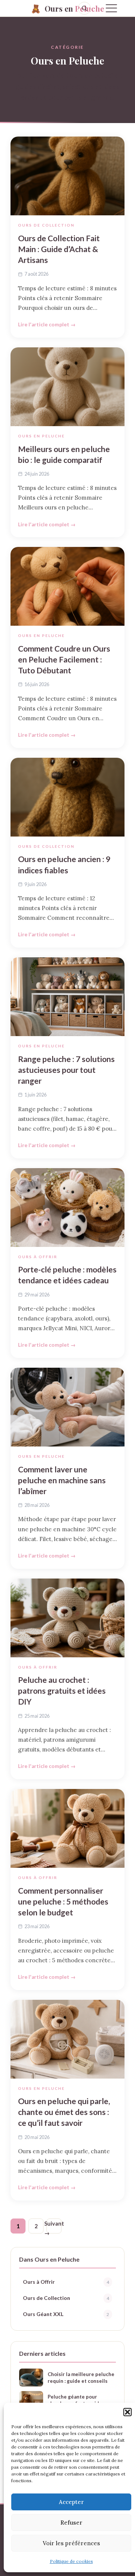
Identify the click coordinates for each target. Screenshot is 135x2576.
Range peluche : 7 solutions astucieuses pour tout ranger (66, 1070)
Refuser (71, 2523)
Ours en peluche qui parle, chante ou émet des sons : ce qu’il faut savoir (64, 2112)
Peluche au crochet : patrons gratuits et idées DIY (62, 1691)
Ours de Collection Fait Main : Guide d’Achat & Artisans (59, 249)
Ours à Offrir (38, 1257)
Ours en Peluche (41, 436)
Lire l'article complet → (47, 324)
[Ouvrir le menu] (111, 8)
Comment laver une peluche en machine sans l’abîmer (62, 1480)
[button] (127, 2412)
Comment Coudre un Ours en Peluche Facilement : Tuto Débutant (64, 659)
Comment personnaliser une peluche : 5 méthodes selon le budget (63, 1901)
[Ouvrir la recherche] (84, 8)
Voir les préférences (71, 2543)
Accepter (71, 2502)
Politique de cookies (71, 2561)
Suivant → (54, 2227)
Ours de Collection (46, 225)
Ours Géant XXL (66, 2314)
